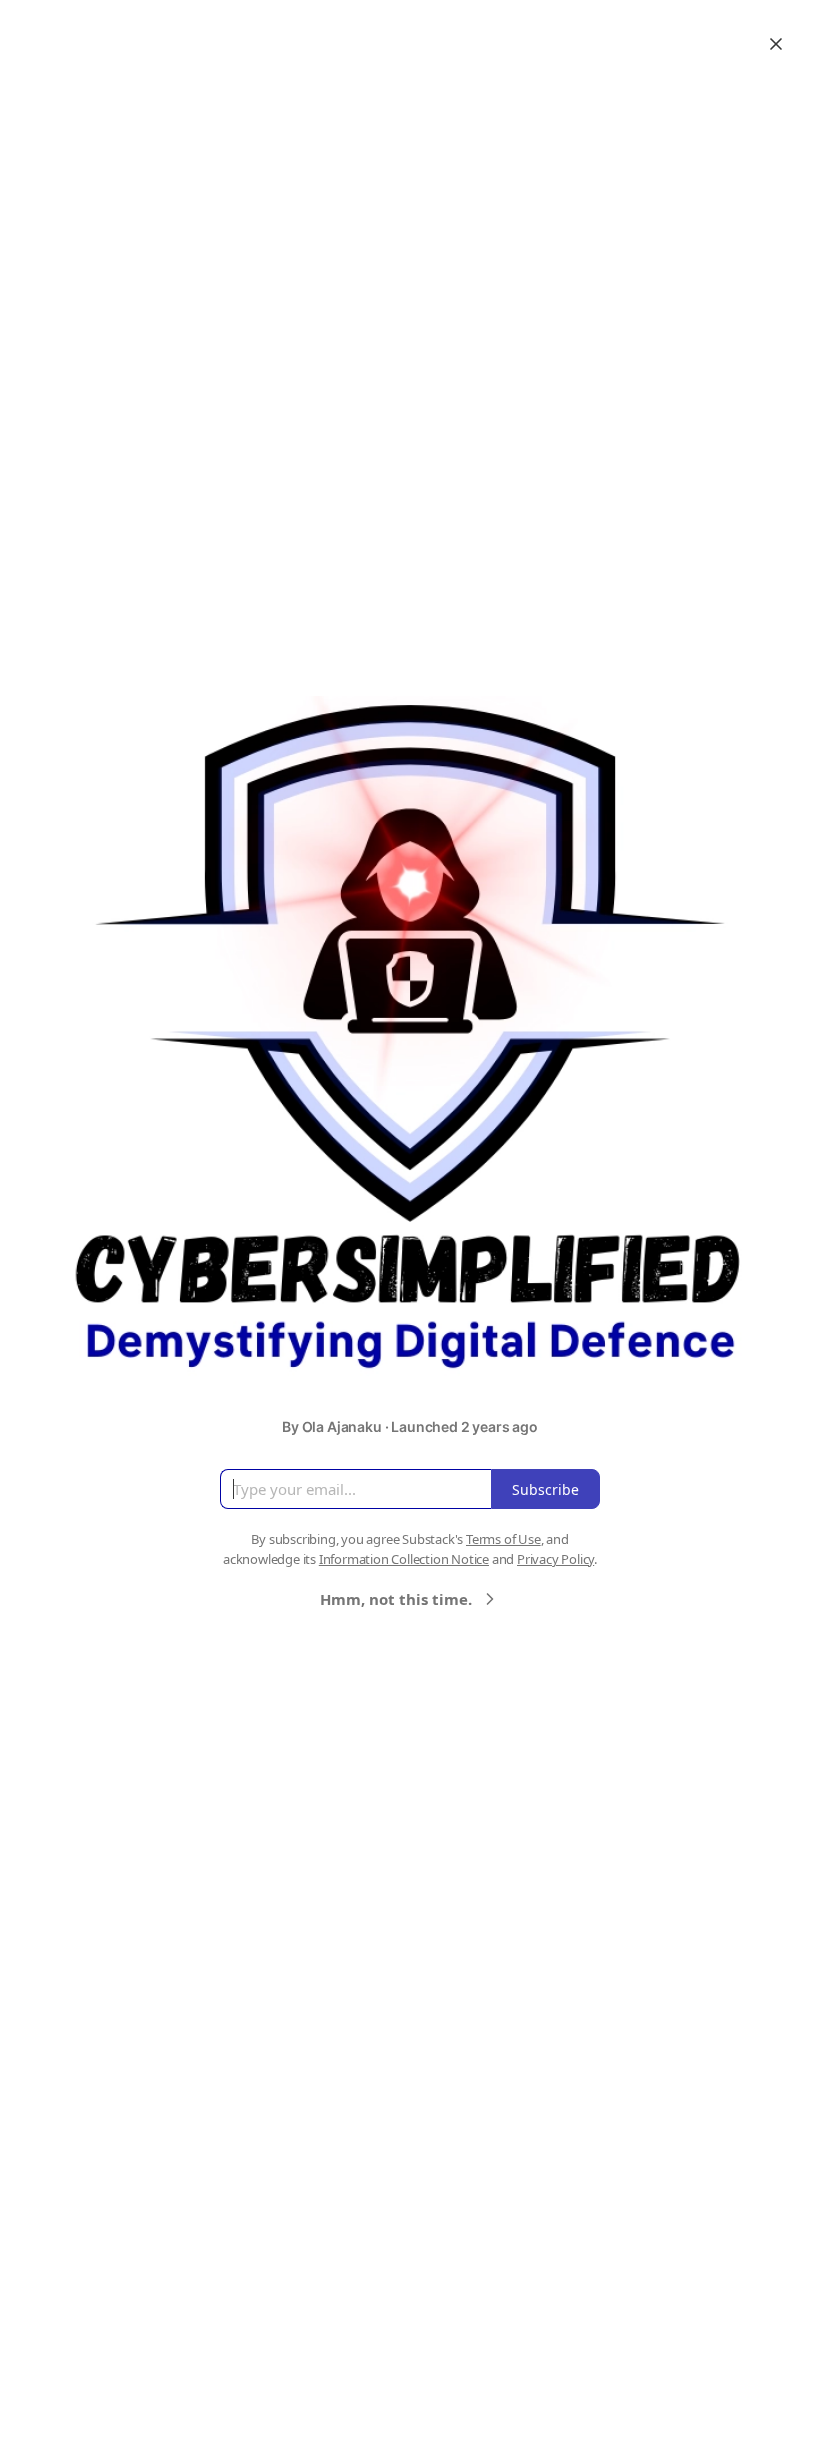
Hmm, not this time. (396, 1599)
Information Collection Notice (404, 1559)
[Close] (776, 44)
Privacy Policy (555, 1559)
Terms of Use (503, 1539)
